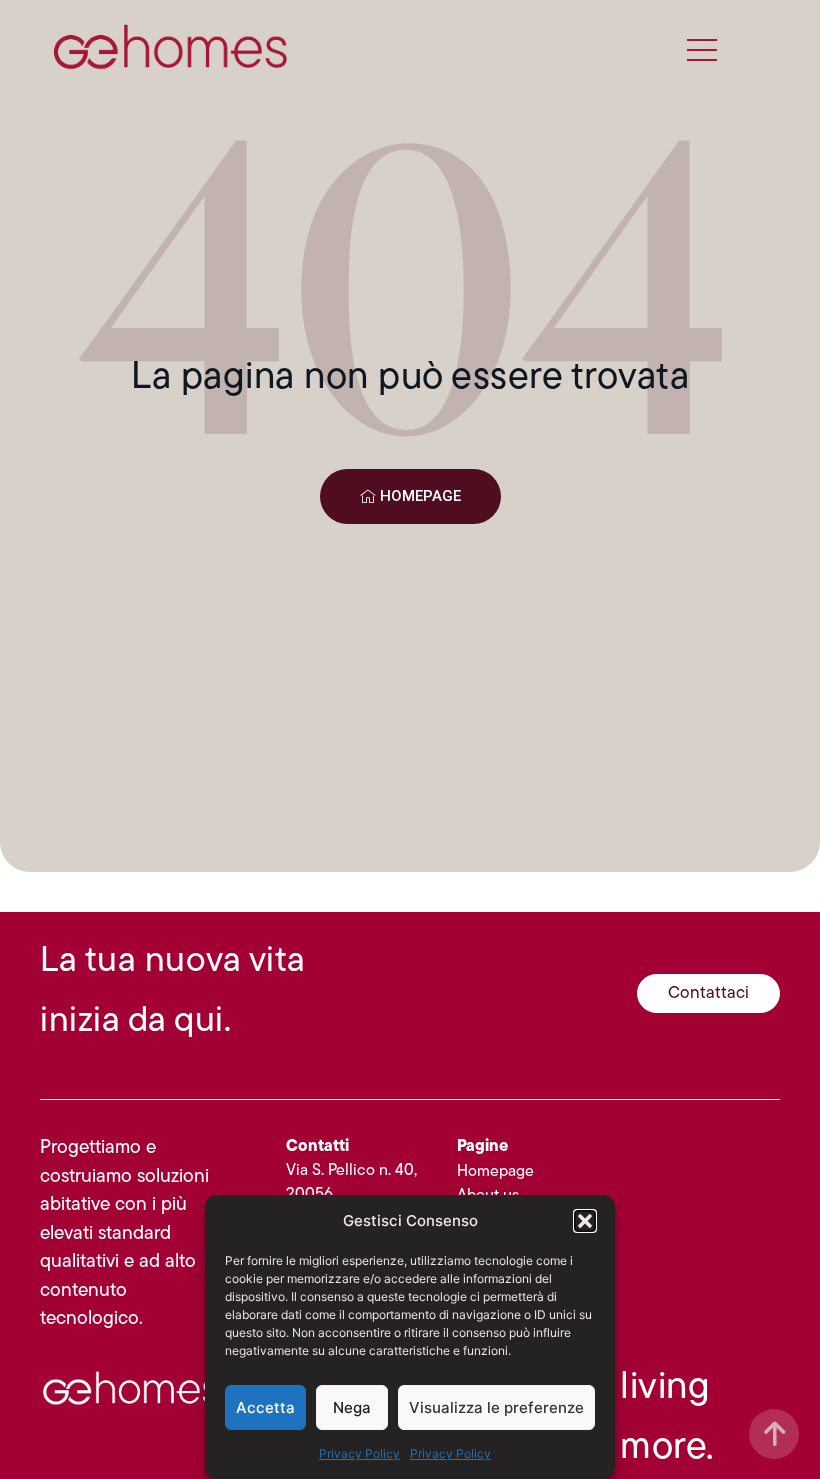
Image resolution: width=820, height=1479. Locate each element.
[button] (585, 1221)
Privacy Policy (359, 1453)
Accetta (265, 1407)
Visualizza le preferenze (496, 1407)
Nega (352, 1407)
